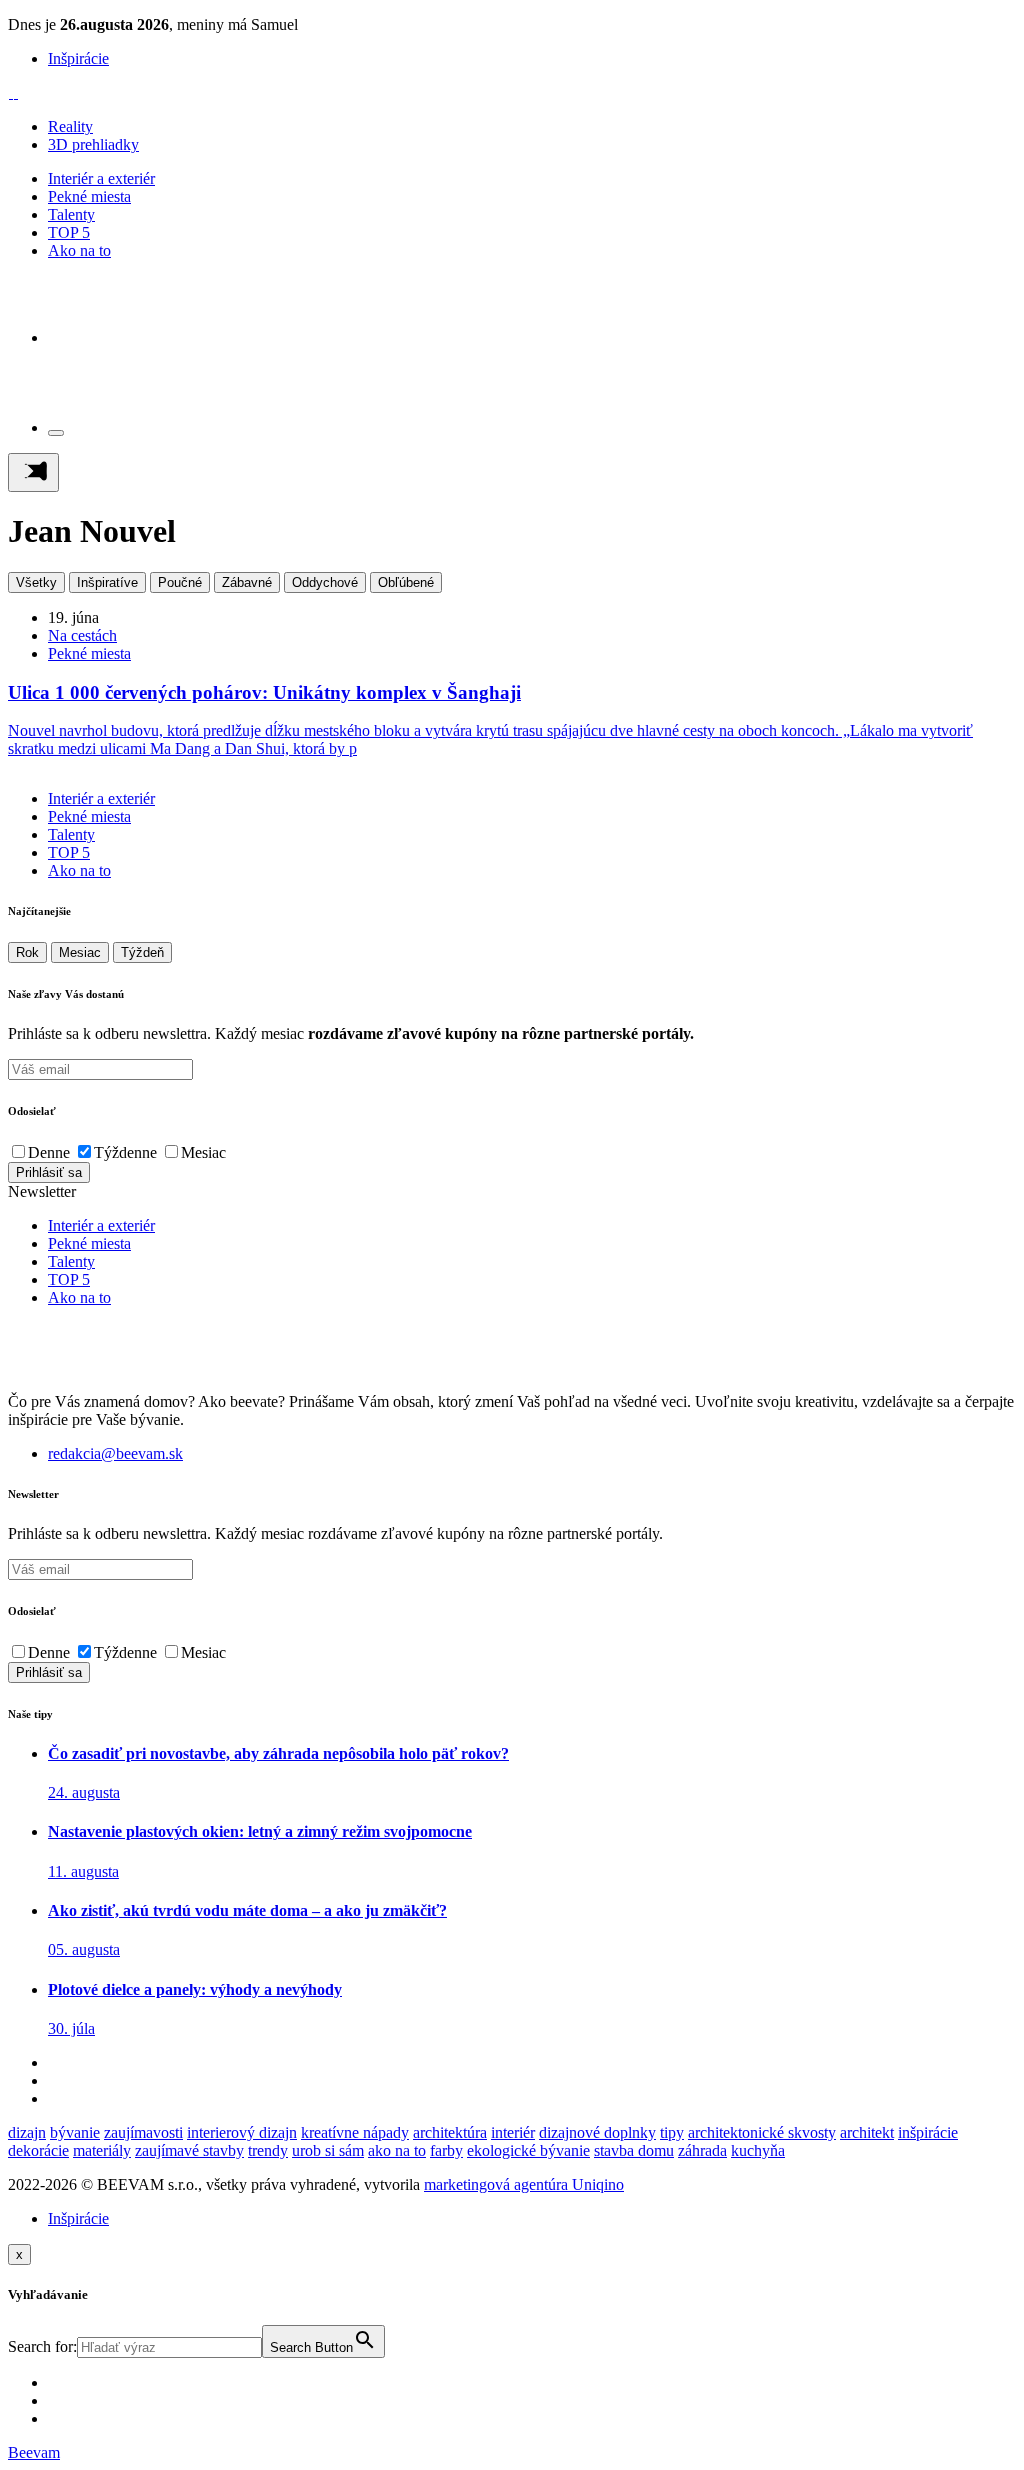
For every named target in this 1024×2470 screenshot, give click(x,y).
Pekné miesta (89, 196)
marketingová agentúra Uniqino (524, 2184)
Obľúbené (406, 582)
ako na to (397, 2150)
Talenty (71, 214)
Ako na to (79, 250)
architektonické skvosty (762, 2132)
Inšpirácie (78, 58)
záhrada (702, 2150)
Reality (70, 126)
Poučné (180, 582)
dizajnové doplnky (597, 2132)
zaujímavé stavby (189, 2150)
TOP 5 (69, 232)
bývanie (75, 2132)
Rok (27, 952)
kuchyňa (758, 2150)
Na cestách (82, 635)
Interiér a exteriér (101, 178)
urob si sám (328, 2150)
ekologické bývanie (528, 2150)
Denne (49, 1152)
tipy (672, 2132)
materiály (102, 2150)
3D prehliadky (93, 144)
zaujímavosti (143, 2132)
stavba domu (634, 2150)
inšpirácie (928, 2132)
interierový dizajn (242, 2132)
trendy (268, 2150)
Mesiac (80, 952)
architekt (867, 2132)
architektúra (450, 2132)
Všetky (36, 582)
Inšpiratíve (107, 582)
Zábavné (247, 582)
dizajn (27, 2132)
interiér (513, 2132)
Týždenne (125, 1152)
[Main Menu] (33, 472)
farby (446, 2150)
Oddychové (325, 582)
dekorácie (38, 2150)
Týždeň (142, 952)
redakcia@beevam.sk (115, 1453)
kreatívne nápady (355, 2132)
